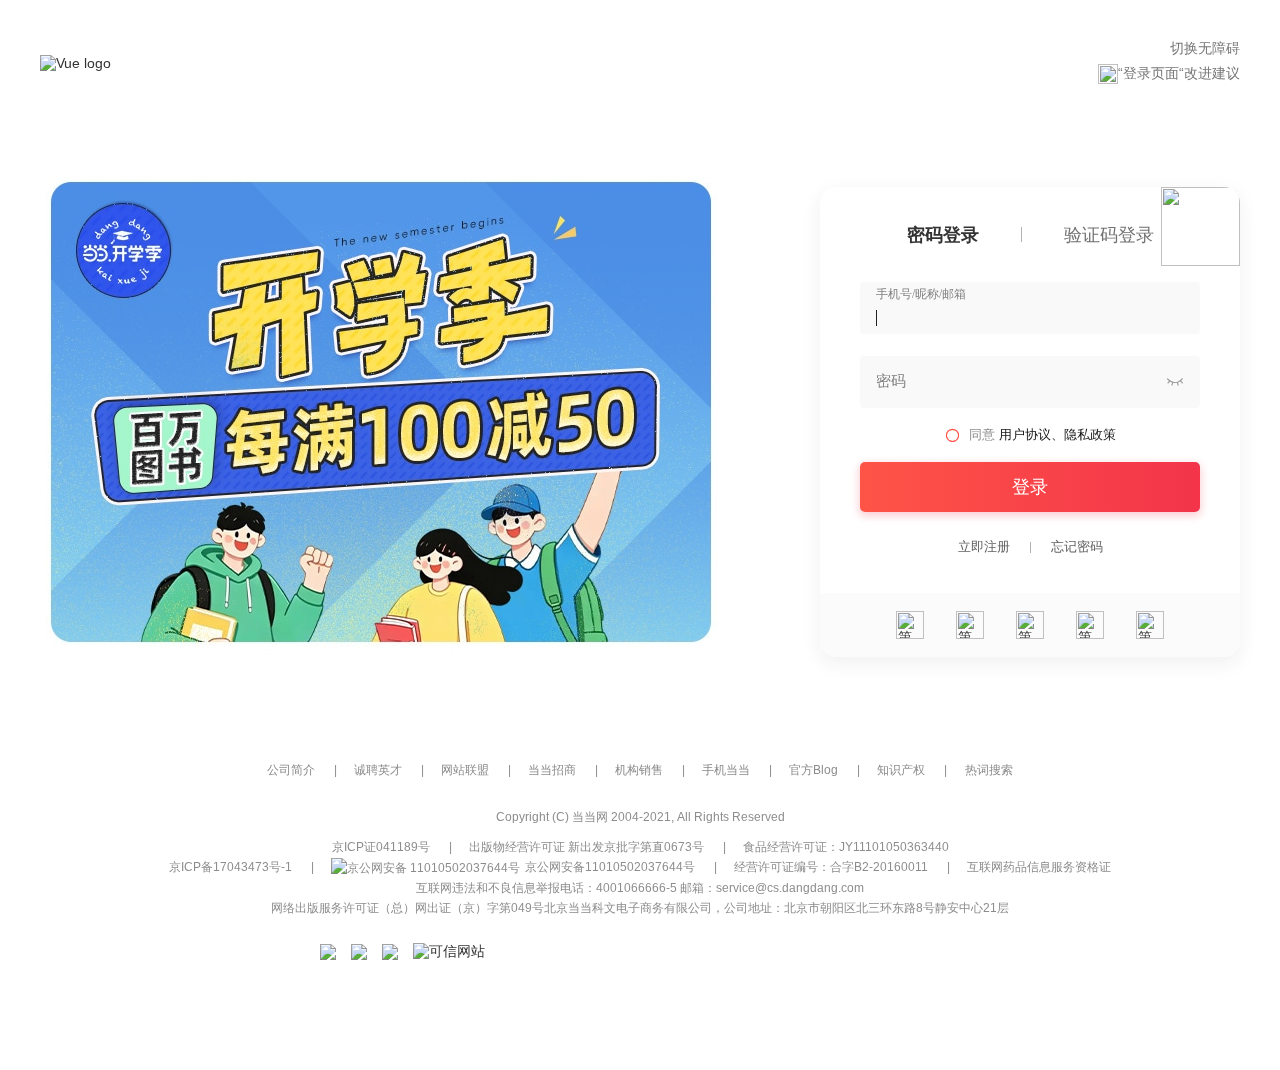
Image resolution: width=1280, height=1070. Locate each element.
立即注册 (984, 547)
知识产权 (901, 770)
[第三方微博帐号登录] (1090, 625)
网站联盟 (465, 770)
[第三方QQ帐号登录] (1030, 625)
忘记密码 (1077, 547)
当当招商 (552, 770)
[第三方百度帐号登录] (1150, 625)
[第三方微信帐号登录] (910, 625)
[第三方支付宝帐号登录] (970, 625)
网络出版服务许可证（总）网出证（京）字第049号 (407, 908)
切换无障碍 (1205, 48)
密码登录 (943, 235)
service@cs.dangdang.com (790, 888)
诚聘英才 (378, 770)
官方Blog (813, 770)
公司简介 (291, 770)
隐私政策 (1090, 434)
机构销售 (639, 770)
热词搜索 (989, 770)
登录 (1030, 487)
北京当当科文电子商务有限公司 (628, 908)
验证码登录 (1109, 235)
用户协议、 (1031, 434)
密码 (891, 381)
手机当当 (726, 770)
